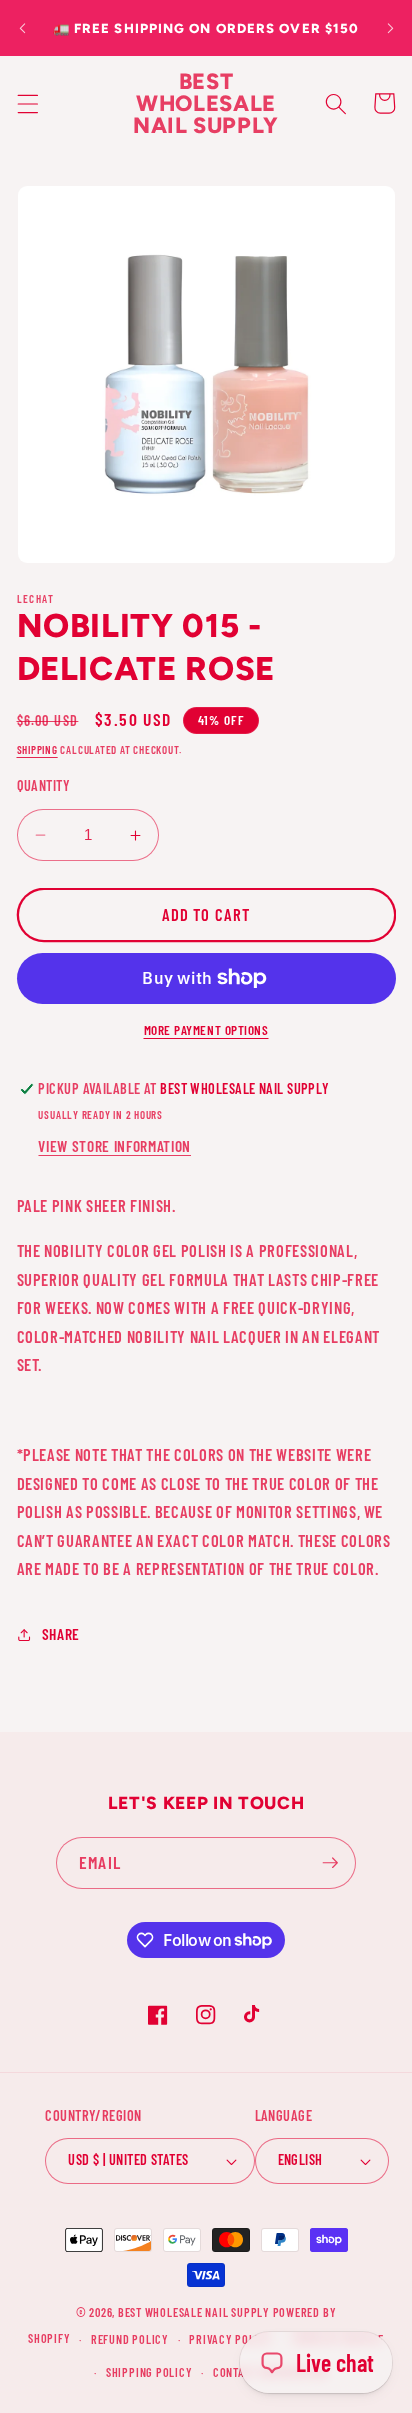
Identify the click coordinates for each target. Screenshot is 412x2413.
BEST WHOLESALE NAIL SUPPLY (195, 2312)
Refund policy (130, 2339)
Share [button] (61, 1634)
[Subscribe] (330, 1863)
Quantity (44, 785)
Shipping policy (149, 2372)
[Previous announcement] (22, 28)
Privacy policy (230, 2339)
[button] (27, 103)
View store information (114, 1146)
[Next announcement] (390, 28)
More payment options (206, 1030)
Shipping (37, 749)
